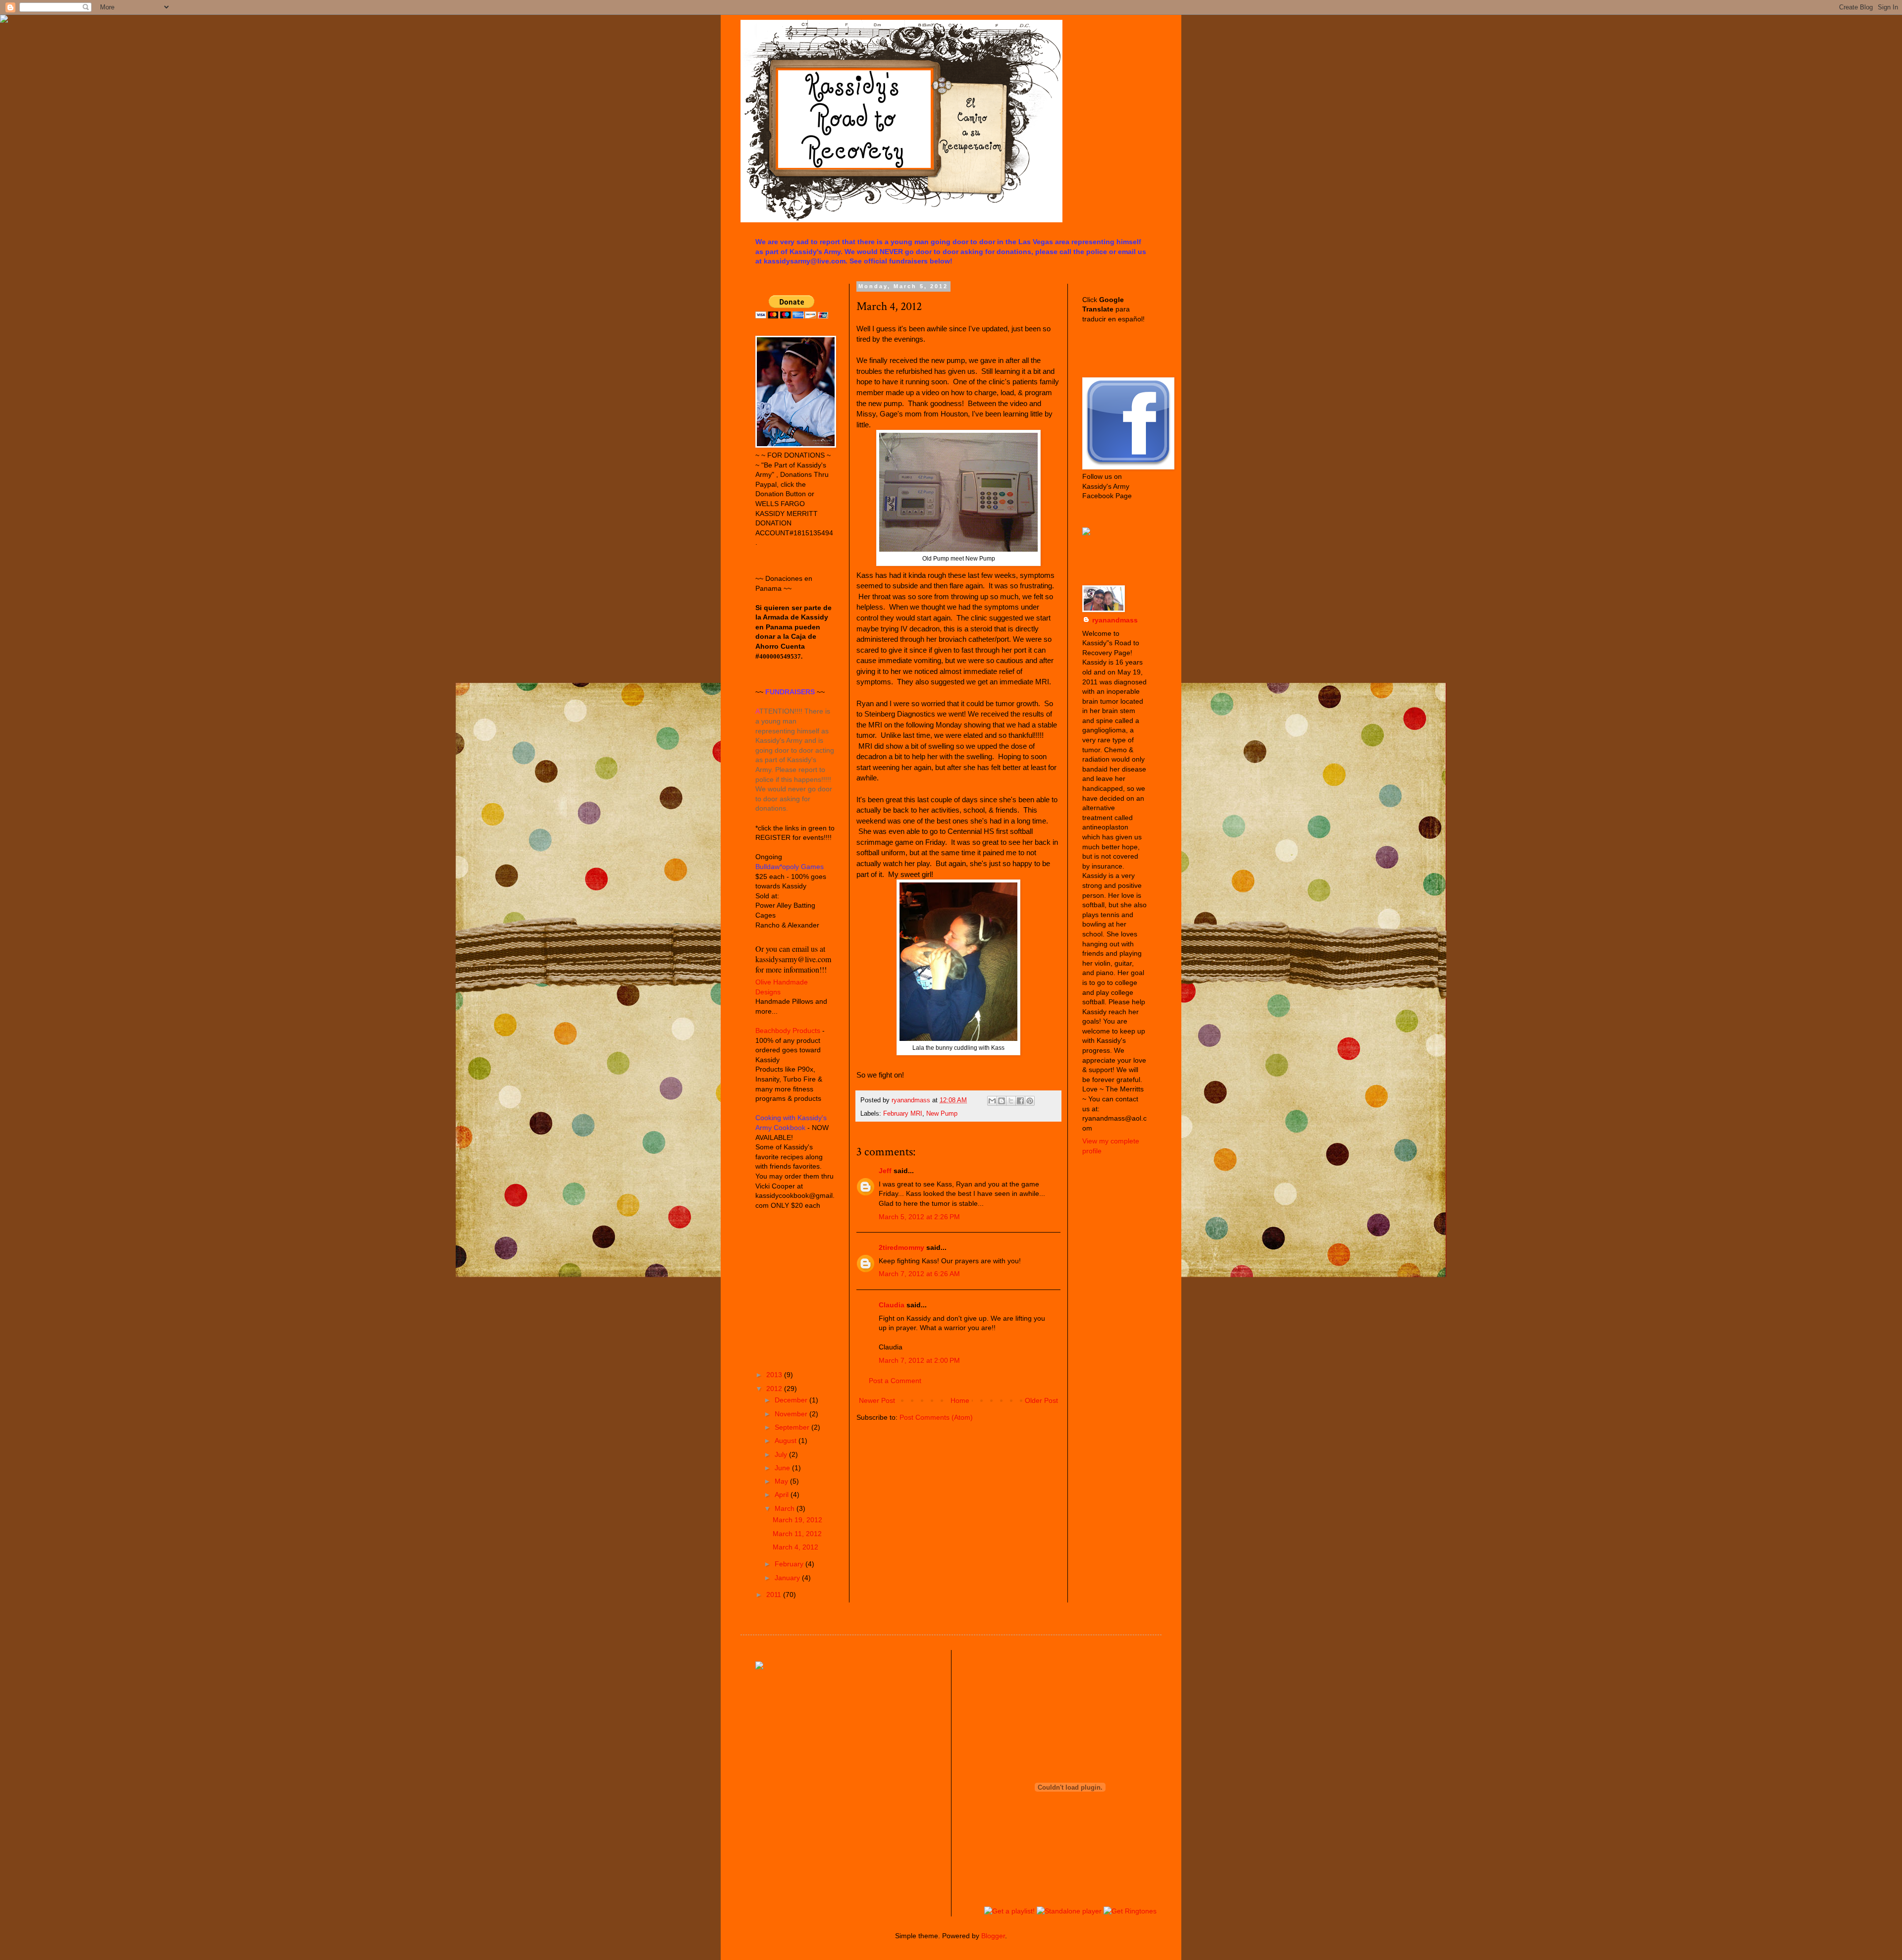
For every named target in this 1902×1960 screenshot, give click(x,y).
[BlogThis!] (1002, 1101)
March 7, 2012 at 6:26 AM (919, 1274)
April (783, 1495)
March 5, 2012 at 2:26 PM (919, 1217)
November (792, 1414)
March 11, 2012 (797, 1534)
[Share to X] (1011, 1101)
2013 (775, 1375)
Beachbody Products (788, 1031)
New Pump (942, 1114)
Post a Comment (895, 1381)
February (790, 1564)
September (793, 1427)
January (788, 1578)
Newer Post (877, 1400)
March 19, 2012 (797, 1520)
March (786, 1508)
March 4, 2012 (795, 1547)
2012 (775, 1389)
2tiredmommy (901, 1247)
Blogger (993, 1936)
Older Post (1041, 1400)
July (782, 1454)
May (782, 1481)
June (783, 1468)
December (792, 1400)
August (787, 1441)
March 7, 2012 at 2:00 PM (919, 1360)
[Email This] (992, 1101)
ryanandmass (1115, 620)
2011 (775, 1595)
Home (960, 1400)
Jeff (885, 1171)
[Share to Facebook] (1020, 1101)
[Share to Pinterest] (1030, 1101)
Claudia (892, 1305)
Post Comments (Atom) (936, 1417)
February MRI (903, 1114)
